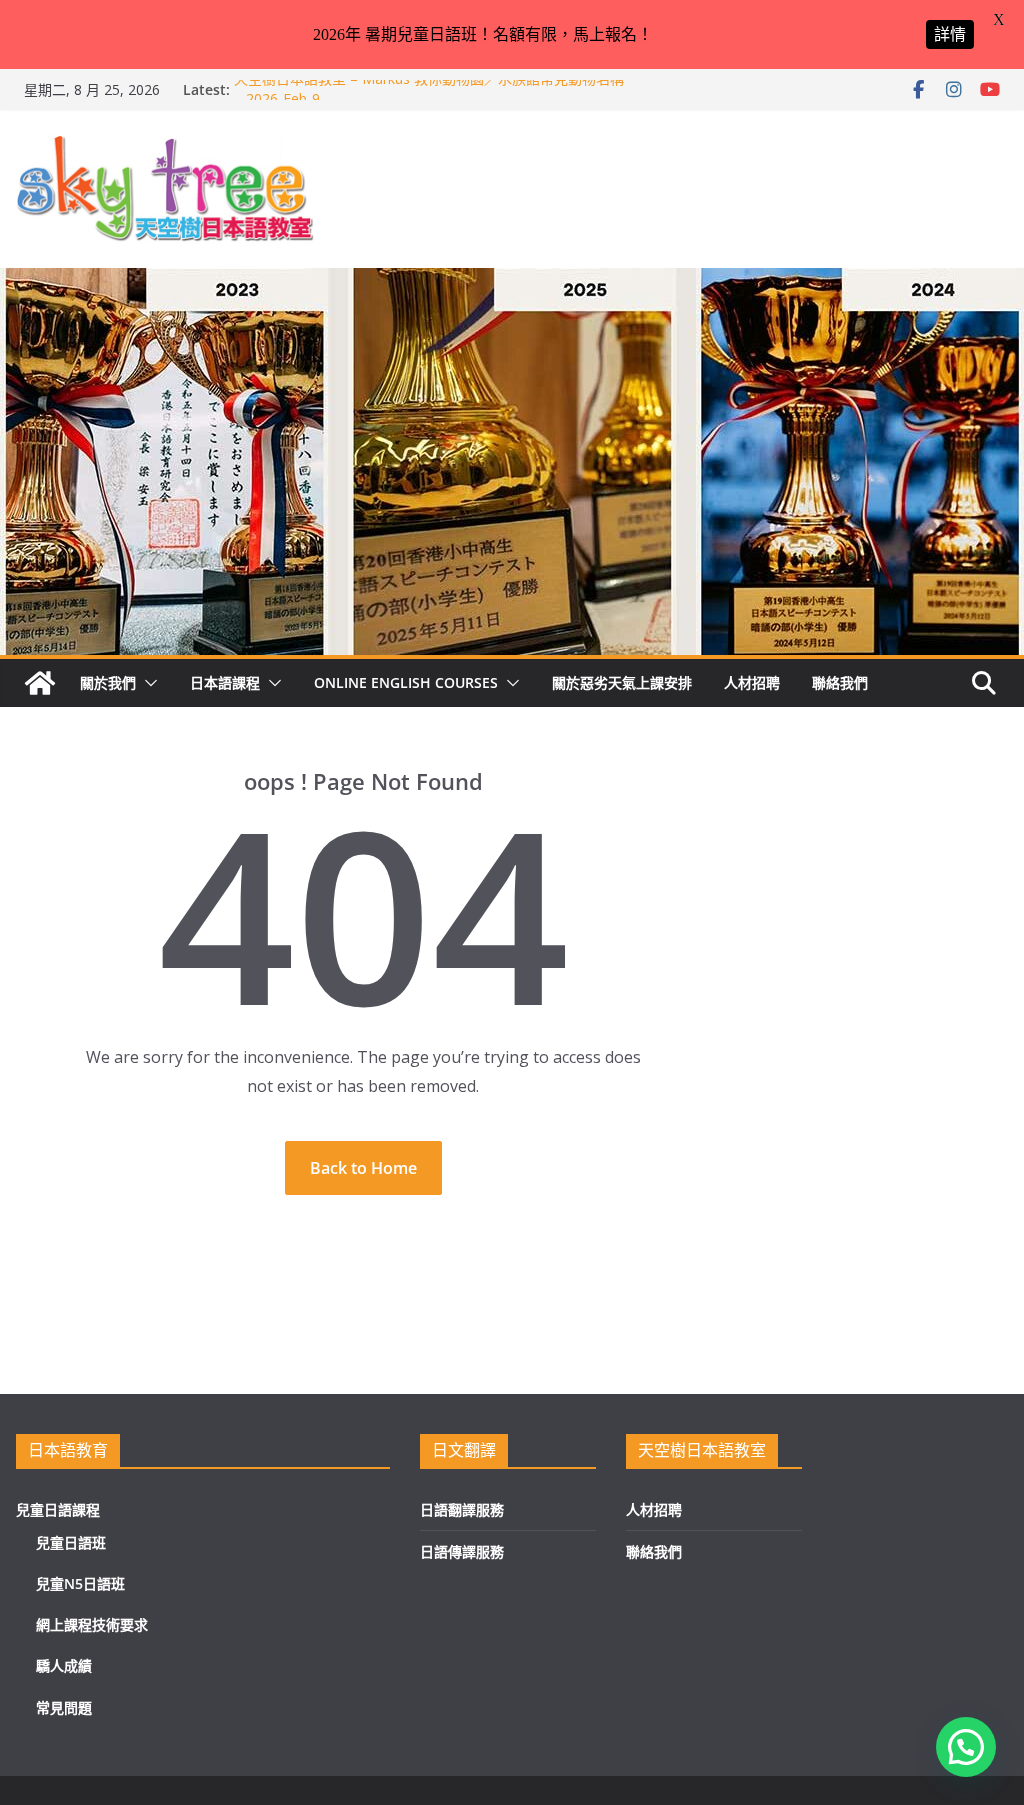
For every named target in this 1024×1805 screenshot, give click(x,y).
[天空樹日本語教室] (40, 683)
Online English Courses (406, 682)
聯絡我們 (840, 682)
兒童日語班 (71, 1542)
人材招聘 (752, 682)
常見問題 (64, 1707)
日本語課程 (225, 682)
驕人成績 (64, 1665)
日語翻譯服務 (462, 1509)
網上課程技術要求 (92, 1624)
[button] (147, 683)
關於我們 (108, 682)
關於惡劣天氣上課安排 (622, 682)
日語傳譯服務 (462, 1551)
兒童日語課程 (58, 1509)
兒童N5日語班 (80, 1583)
